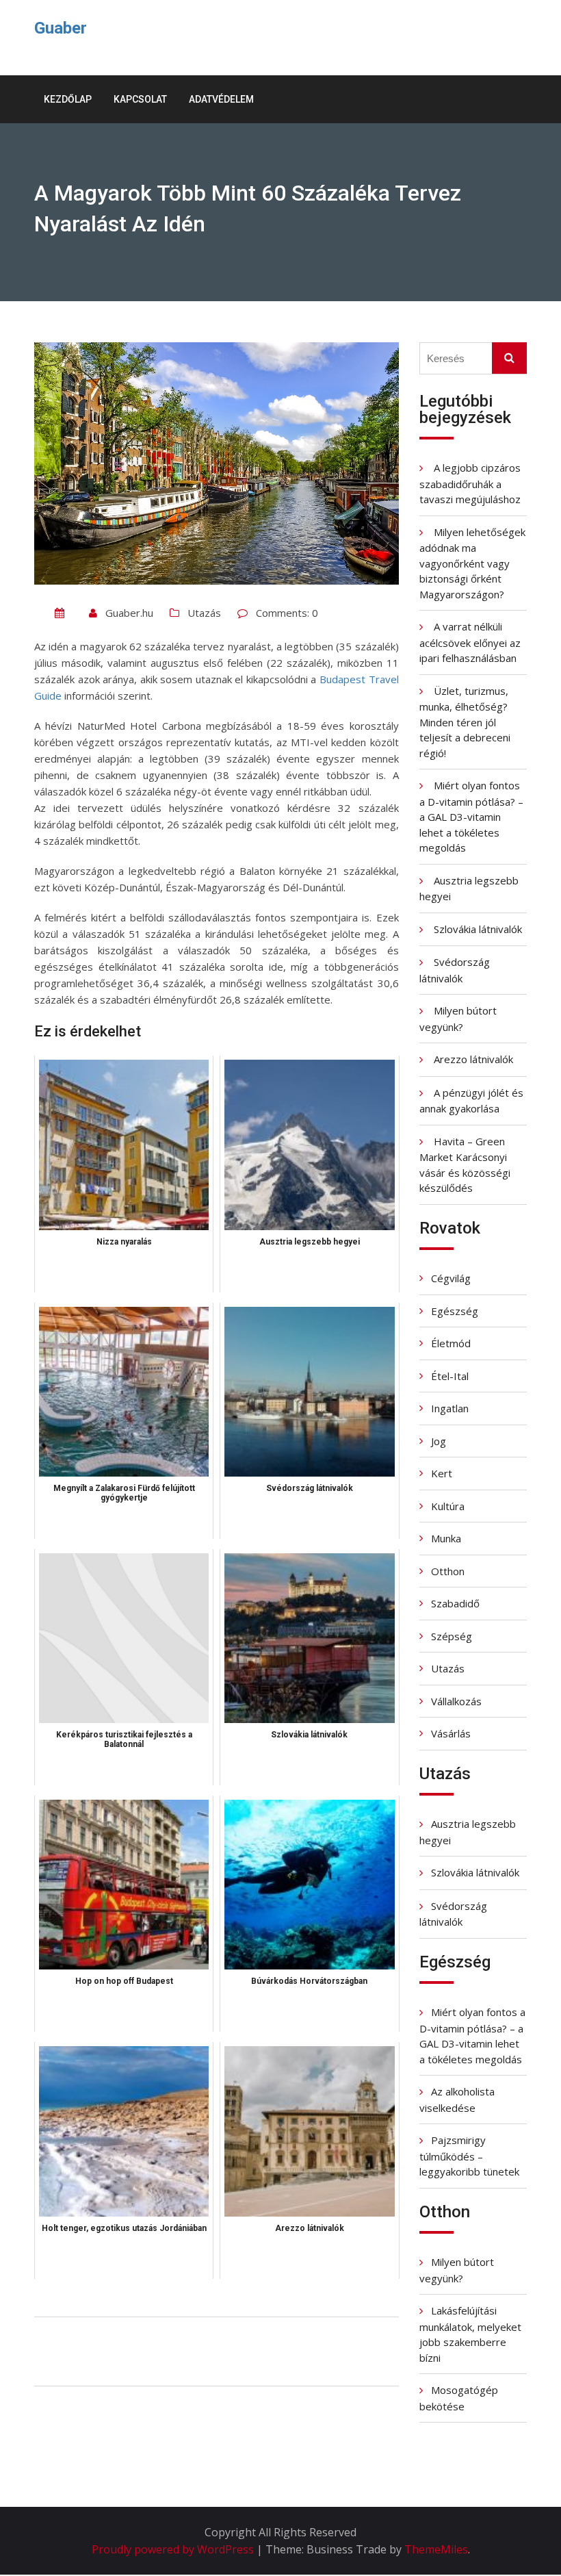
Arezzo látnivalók (473, 1059)
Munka (446, 1538)
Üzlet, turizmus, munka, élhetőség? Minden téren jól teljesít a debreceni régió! (465, 722)
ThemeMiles (436, 2549)
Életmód (451, 1343)
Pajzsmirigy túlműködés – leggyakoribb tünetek (469, 2156)
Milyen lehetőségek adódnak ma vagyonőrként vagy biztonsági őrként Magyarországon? (472, 563)
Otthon (448, 1571)
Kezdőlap (68, 99)
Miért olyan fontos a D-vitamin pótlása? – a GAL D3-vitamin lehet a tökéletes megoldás (471, 816)
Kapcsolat (140, 99)
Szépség (452, 1636)
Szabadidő (455, 1603)
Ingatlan (450, 1408)
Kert (442, 1473)
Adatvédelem (221, 99)
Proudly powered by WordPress (174, 2549)
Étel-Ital (450, 1376)
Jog (439, 1441)
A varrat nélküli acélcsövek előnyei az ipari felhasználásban (470, 642)
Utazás (204, 613)
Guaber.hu (129, 613)
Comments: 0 (287, 613)
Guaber (61, 28)
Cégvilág (451, 1278)
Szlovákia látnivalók (478, 929)
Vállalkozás (456, 1701)
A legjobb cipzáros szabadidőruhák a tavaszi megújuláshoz (470, 483)
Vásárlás (451, 1733)
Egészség (455, 1311)
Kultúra (448, 1506)
